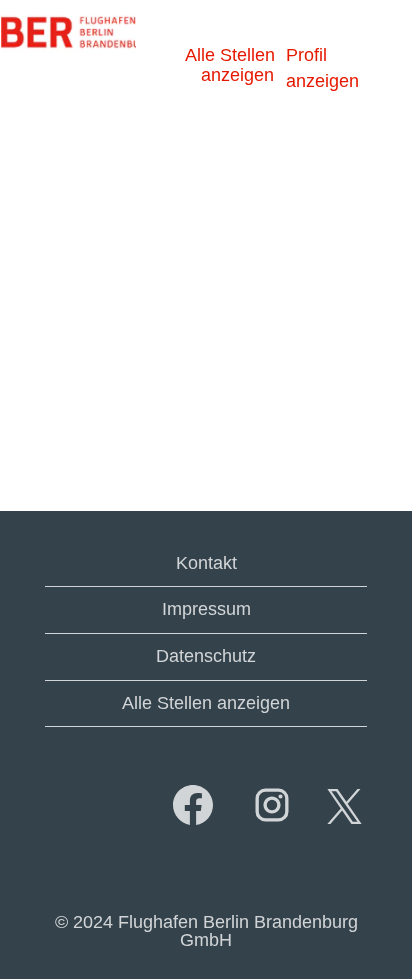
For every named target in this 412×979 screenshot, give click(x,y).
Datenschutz (206, 656)
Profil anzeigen (322, 68)
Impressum (206, 609)
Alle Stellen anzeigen (230, 65)
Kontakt (206, 563)
